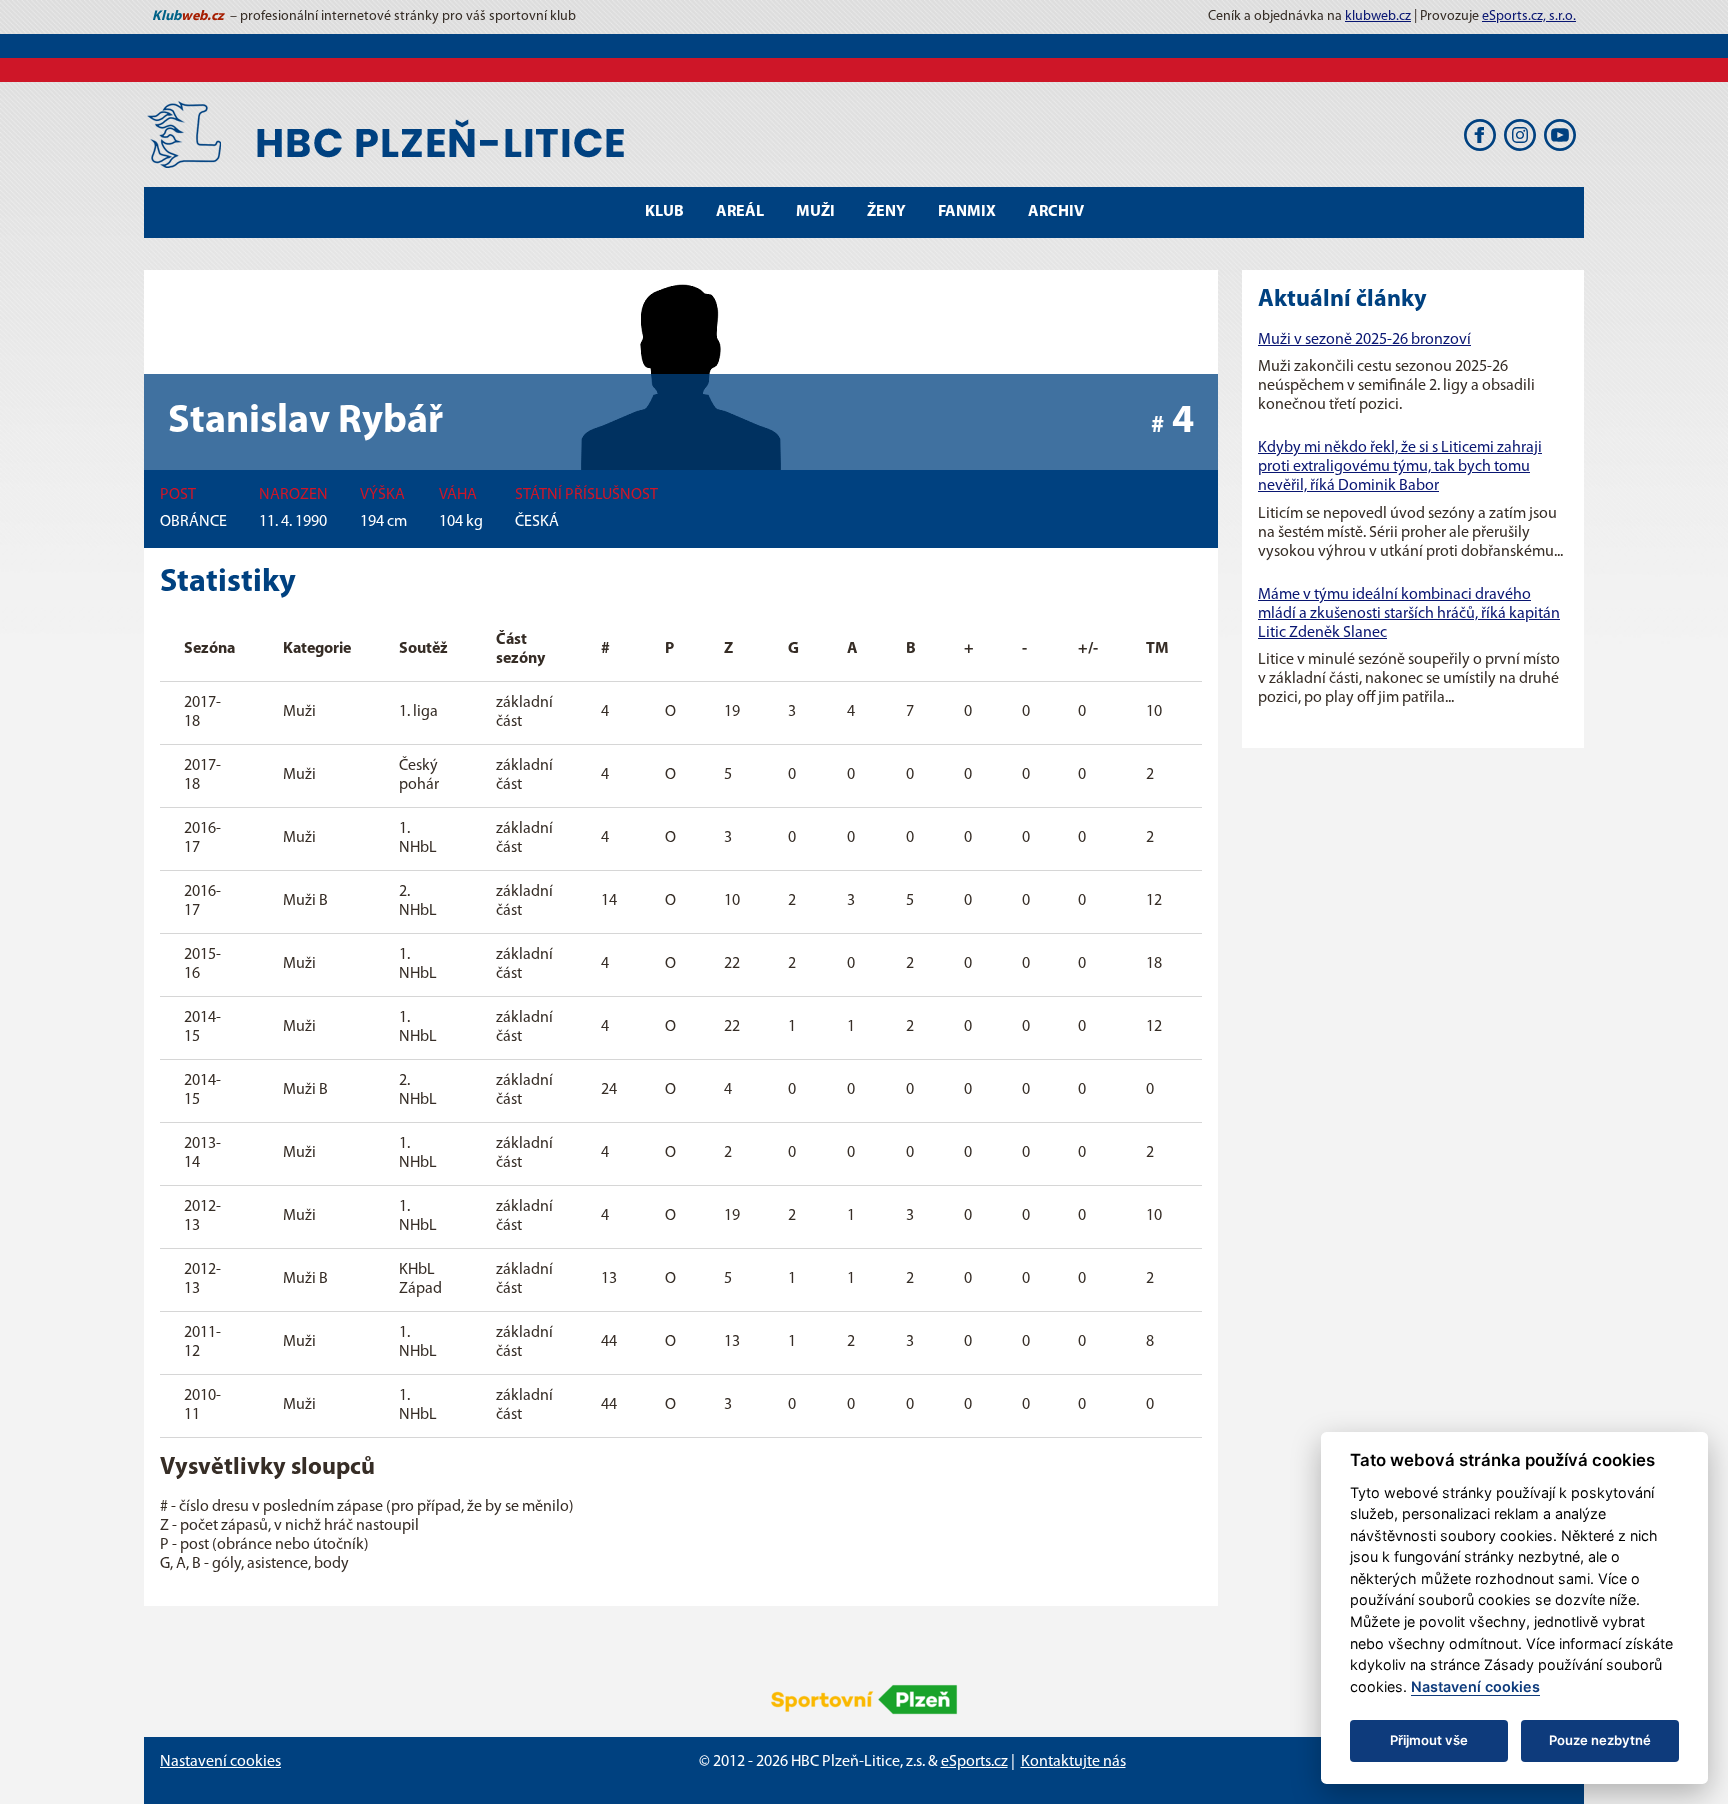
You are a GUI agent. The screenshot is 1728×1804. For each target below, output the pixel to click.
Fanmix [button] (967, 212)
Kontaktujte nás (1073, 1762)
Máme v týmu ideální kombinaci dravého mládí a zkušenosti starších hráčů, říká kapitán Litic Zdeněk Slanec (1409, 614)
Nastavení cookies (220, 1762)
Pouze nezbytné (1600, 1740)
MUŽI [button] (815, 212)
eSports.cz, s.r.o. (1529, 16)
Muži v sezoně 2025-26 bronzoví (1364, 340)
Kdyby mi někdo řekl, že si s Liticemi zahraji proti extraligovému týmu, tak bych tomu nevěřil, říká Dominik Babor (1400, 467)
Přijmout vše (1429, 1740)
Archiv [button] (1056, 212)
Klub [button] (664, 212)
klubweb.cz (1378, 16)
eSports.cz (974, 1762)
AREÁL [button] (740, 212)
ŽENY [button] (886, 212)
